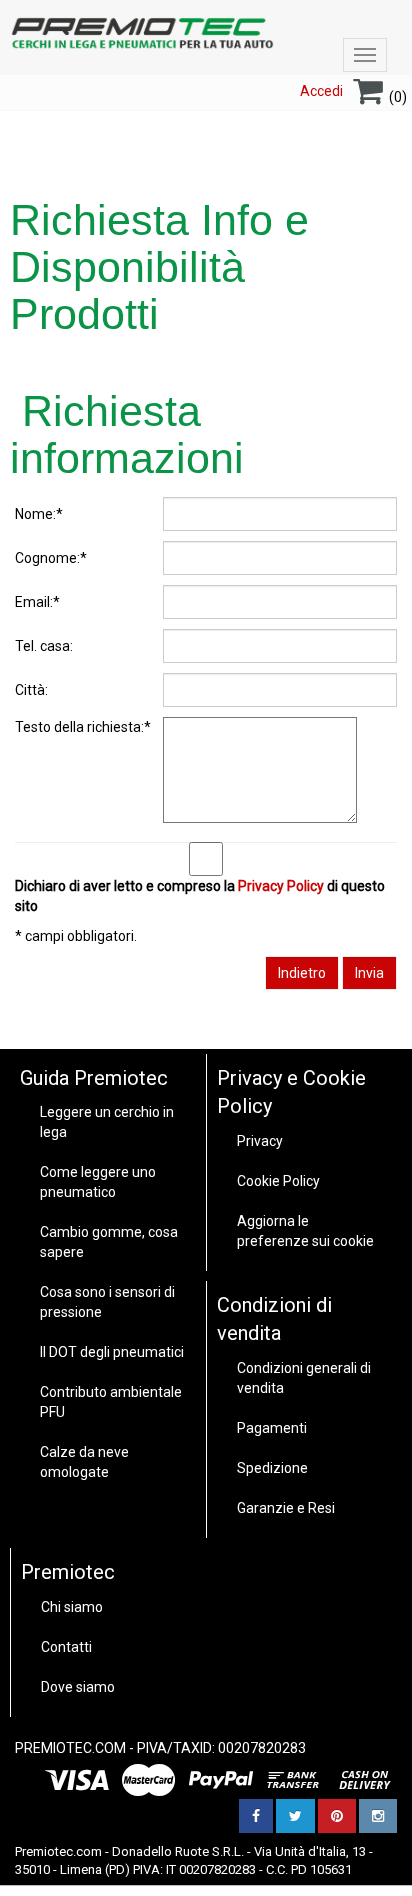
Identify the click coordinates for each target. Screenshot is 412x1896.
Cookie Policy (278, 1181)
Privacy (260, 1141)
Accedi (321, 91)
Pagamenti (272, 1428)
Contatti (66, 1647)
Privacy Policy (281, 886)
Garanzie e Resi (286, 1508)
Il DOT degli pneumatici (112, 1352)
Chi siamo (72, 1607)
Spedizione (272, 1468)
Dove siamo (78, 1687)
